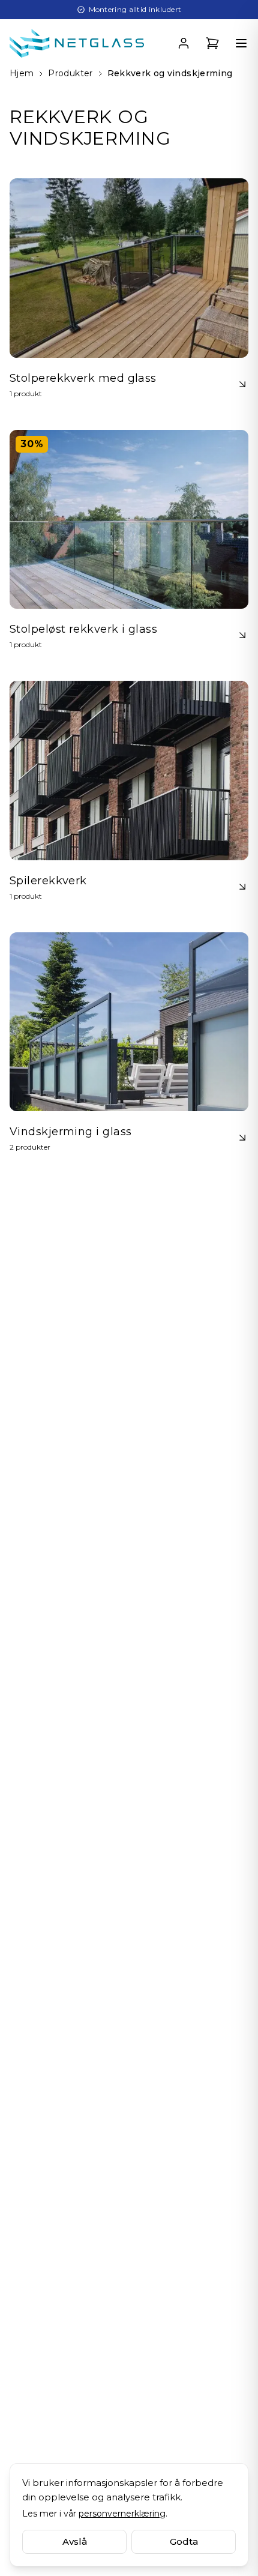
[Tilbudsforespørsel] (212, 43)
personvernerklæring (122, 2514)
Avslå (75, 2541)
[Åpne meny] (241, 43)
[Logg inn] (184, 43)
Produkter (70, 73)
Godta (184, 2541)
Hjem (22, 73)
